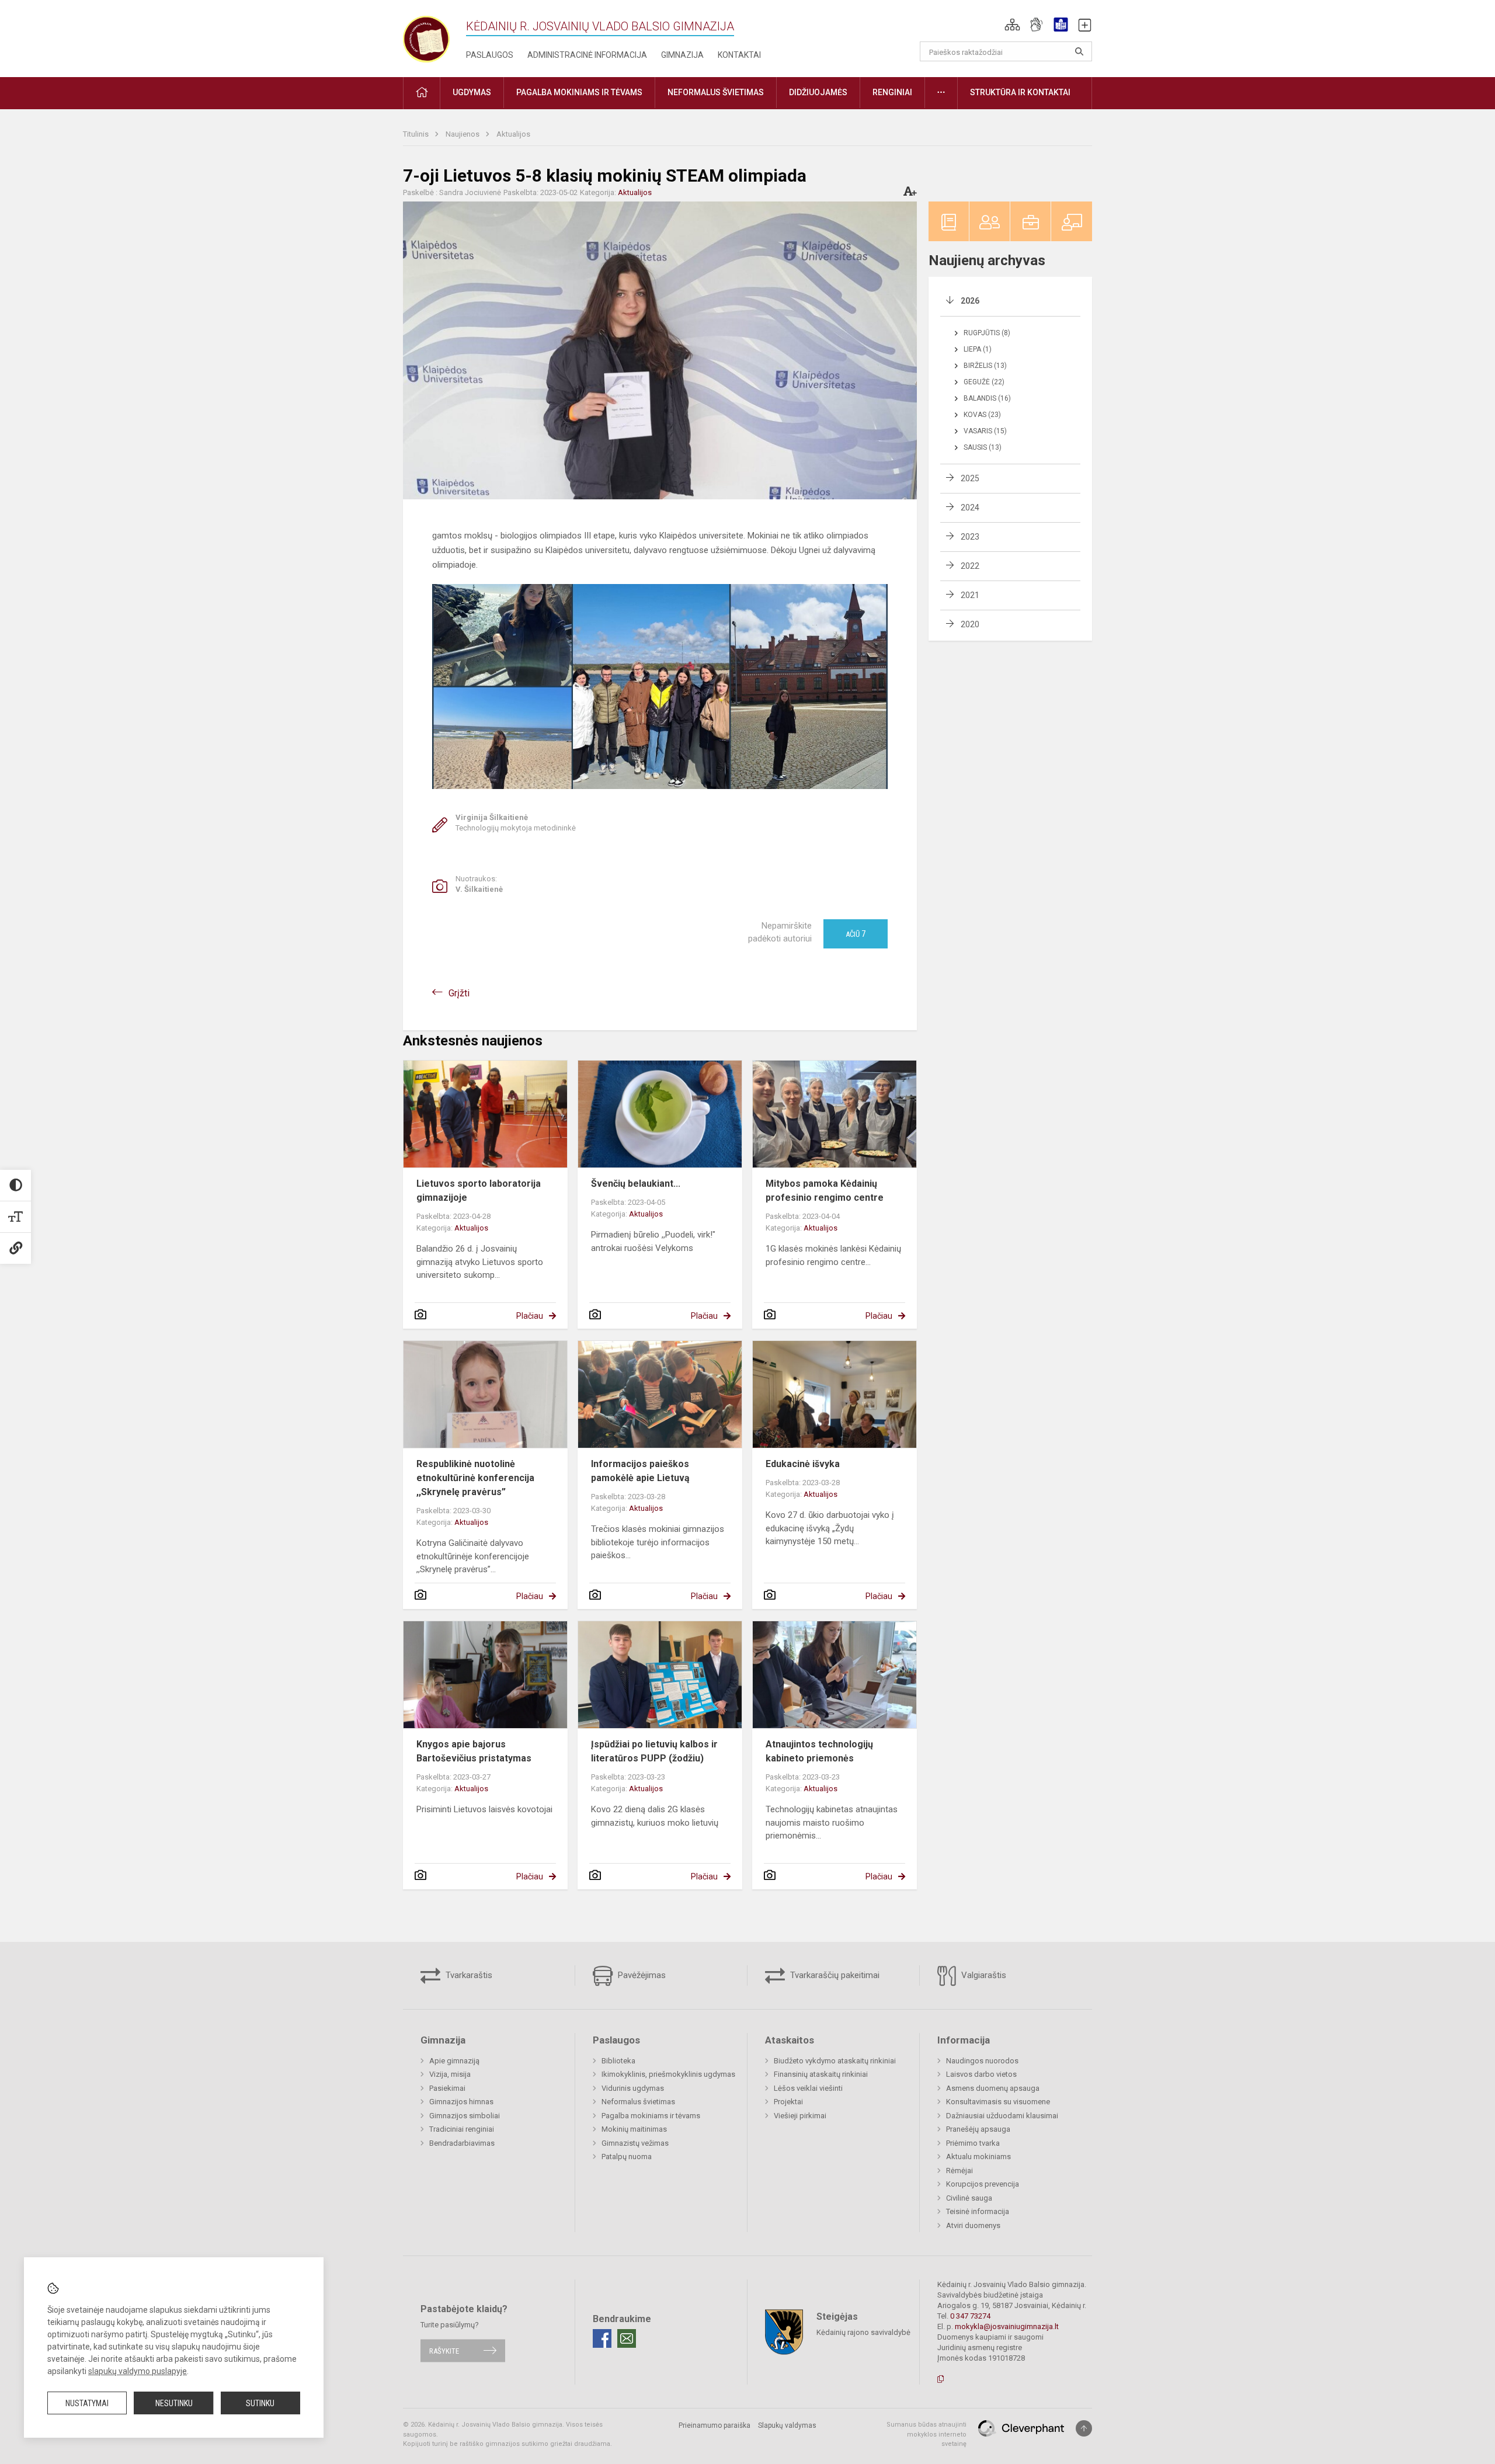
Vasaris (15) (985, 431)
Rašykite (444, 2350)
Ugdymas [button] (472, 92)
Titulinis (417, 134)
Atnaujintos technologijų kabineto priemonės (819, 1751)
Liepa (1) (978, 349)
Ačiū (856, 934)
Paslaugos (490, 55)
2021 (970, 595)
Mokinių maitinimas (634, 2129)
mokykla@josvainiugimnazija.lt (1007, 2326)
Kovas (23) (982, 415)
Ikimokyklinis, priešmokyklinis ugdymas (668, 2074)
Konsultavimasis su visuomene (998, 2102)
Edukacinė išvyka (803, 1464)
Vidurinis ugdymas (633, 2088)
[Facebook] (602, 2338)
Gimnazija (682, 55)
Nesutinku (174, 2403)
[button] (1012, 25)
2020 (970, 624)
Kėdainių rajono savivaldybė (863, 2332)
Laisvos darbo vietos (981, 2074)
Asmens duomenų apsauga (993, 2088)
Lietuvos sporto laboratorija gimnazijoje (479, 1191)
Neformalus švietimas (638, 2102)
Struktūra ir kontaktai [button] (1020, 92)
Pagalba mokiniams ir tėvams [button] (579, 92)
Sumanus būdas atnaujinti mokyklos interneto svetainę (926, 2434)
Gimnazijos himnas (461, 2102)
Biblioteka (618, 2061)
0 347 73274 (970, 2316)
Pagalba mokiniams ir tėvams (651, 2116)
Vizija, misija (450, 2074)
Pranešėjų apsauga (978, 2129)
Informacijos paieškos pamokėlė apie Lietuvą (640, 1471)
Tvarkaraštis (468, 1975)
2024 (970, 508)
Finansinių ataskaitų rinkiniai (821, 2074)
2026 (970, 301)
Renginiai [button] (892, 92)
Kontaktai (739, 55)
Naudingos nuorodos (982, 2061)
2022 (970, 566)
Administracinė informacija (587, 55)
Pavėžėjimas (641, 1975)
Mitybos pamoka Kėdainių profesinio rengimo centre (825, 1191)
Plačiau (530, 1316)
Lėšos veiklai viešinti (808, 2088)
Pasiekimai (447, 2088)
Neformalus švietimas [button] (716, 92)
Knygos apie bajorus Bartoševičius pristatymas (474, 1751)
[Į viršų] (1084, 2428)
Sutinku (260, 2403)
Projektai (788, 2102)
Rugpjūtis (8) (987, 333)
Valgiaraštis (983, 1975)
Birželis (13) (985, 366)
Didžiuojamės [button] (818, 92)
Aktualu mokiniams (978, 2157)
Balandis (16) (987, 398)
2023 (970, 537)
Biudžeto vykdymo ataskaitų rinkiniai (835, 2061)
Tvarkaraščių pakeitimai (834, 1975)
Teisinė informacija (978, 2211)
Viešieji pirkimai (800, 2116)
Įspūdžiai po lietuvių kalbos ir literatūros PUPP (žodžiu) (654, 1751)
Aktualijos (513, 134)
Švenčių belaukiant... (636, 1184)
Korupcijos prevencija (983, 2184)
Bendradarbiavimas (462, 2143)
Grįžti (459, 993)
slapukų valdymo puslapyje (138, 2371)
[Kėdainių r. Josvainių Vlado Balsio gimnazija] (426, 37)
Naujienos (463, 134)
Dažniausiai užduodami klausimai (1002, 2116)
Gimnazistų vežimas (635, 2143)
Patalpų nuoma (627, 2157)
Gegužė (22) (984, 382)
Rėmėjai (959, 2171)
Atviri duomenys (973, 2225)
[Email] (627, 2338)
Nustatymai (87, 2403)
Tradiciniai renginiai (462, 2129)
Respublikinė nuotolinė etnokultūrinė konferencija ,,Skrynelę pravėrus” (475, 1478)
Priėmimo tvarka (973, 2143)
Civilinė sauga (969, 2198)
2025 (970, 478)
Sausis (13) (983, 447)
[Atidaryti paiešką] (1079, 51)
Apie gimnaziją (454, 2061)
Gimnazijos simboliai (465, 2116)
